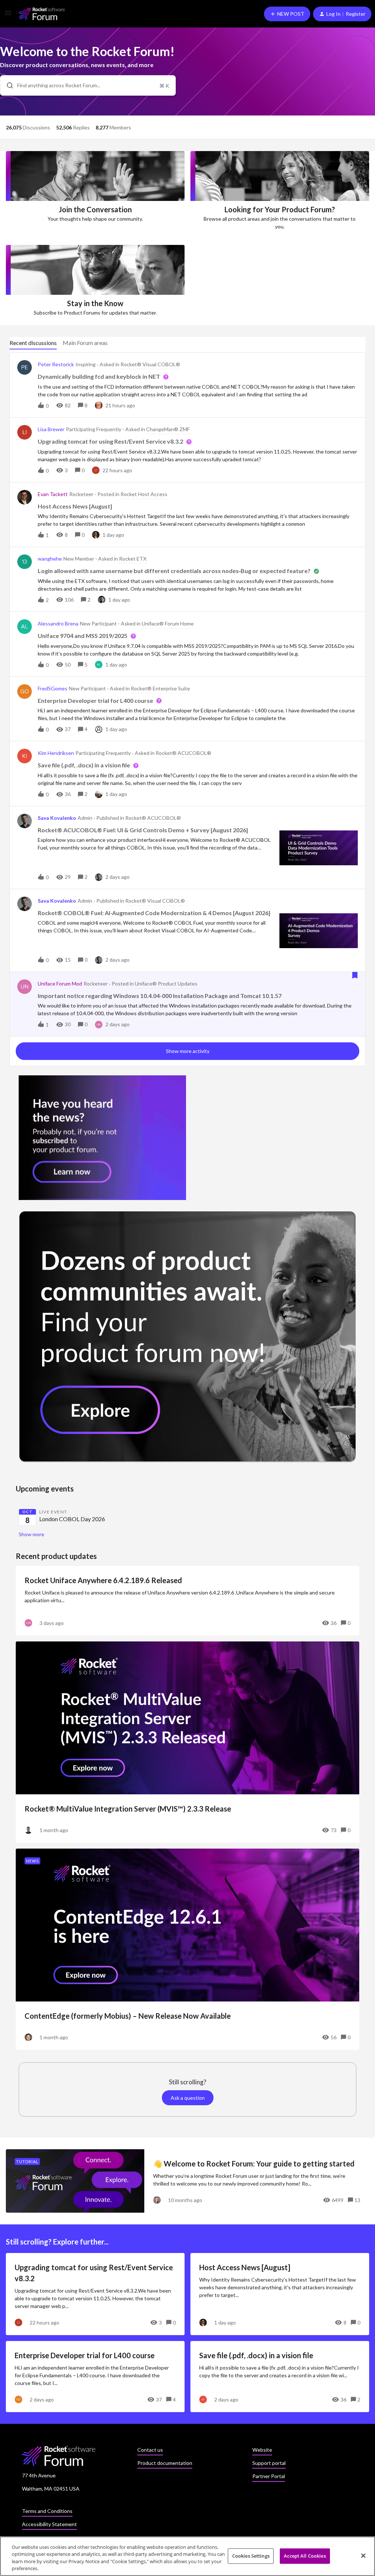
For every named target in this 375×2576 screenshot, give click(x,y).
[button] (8, 15)
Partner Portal (269, 2476)
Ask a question (188, 2098)
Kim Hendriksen (56, 753)
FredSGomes (53, 688)
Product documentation (165, 2463)
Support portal (269, 2463)
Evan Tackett (53, 494)
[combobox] (88, 85)
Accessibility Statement (49, 2524)
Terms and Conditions (47, 2511)
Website (262, 2450)
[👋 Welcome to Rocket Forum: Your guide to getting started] (187, 2181)
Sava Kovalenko (57, 818)
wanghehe (50, 559)
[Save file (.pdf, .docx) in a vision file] (280, 2377)
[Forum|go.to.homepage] (42, 14)
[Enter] (7, 85)
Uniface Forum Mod (60, 984)
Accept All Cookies (305, 2556)
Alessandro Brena (58, 623)
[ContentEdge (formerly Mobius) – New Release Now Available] (187, 1949)
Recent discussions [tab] (33, 343)
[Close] (363, 2555)
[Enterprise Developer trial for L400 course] (95, 2377)
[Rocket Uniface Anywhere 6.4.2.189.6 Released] (187, 1601)
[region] (187, 2556)
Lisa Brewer (51, 429)
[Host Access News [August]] (280, 2294)
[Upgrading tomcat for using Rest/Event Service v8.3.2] (95, 2294)
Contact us (150, 2450)
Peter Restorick (56, 364)
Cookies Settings (251, 2556)
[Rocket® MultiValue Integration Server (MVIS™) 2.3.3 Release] (187, 1742)
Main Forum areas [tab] (85, 343)
